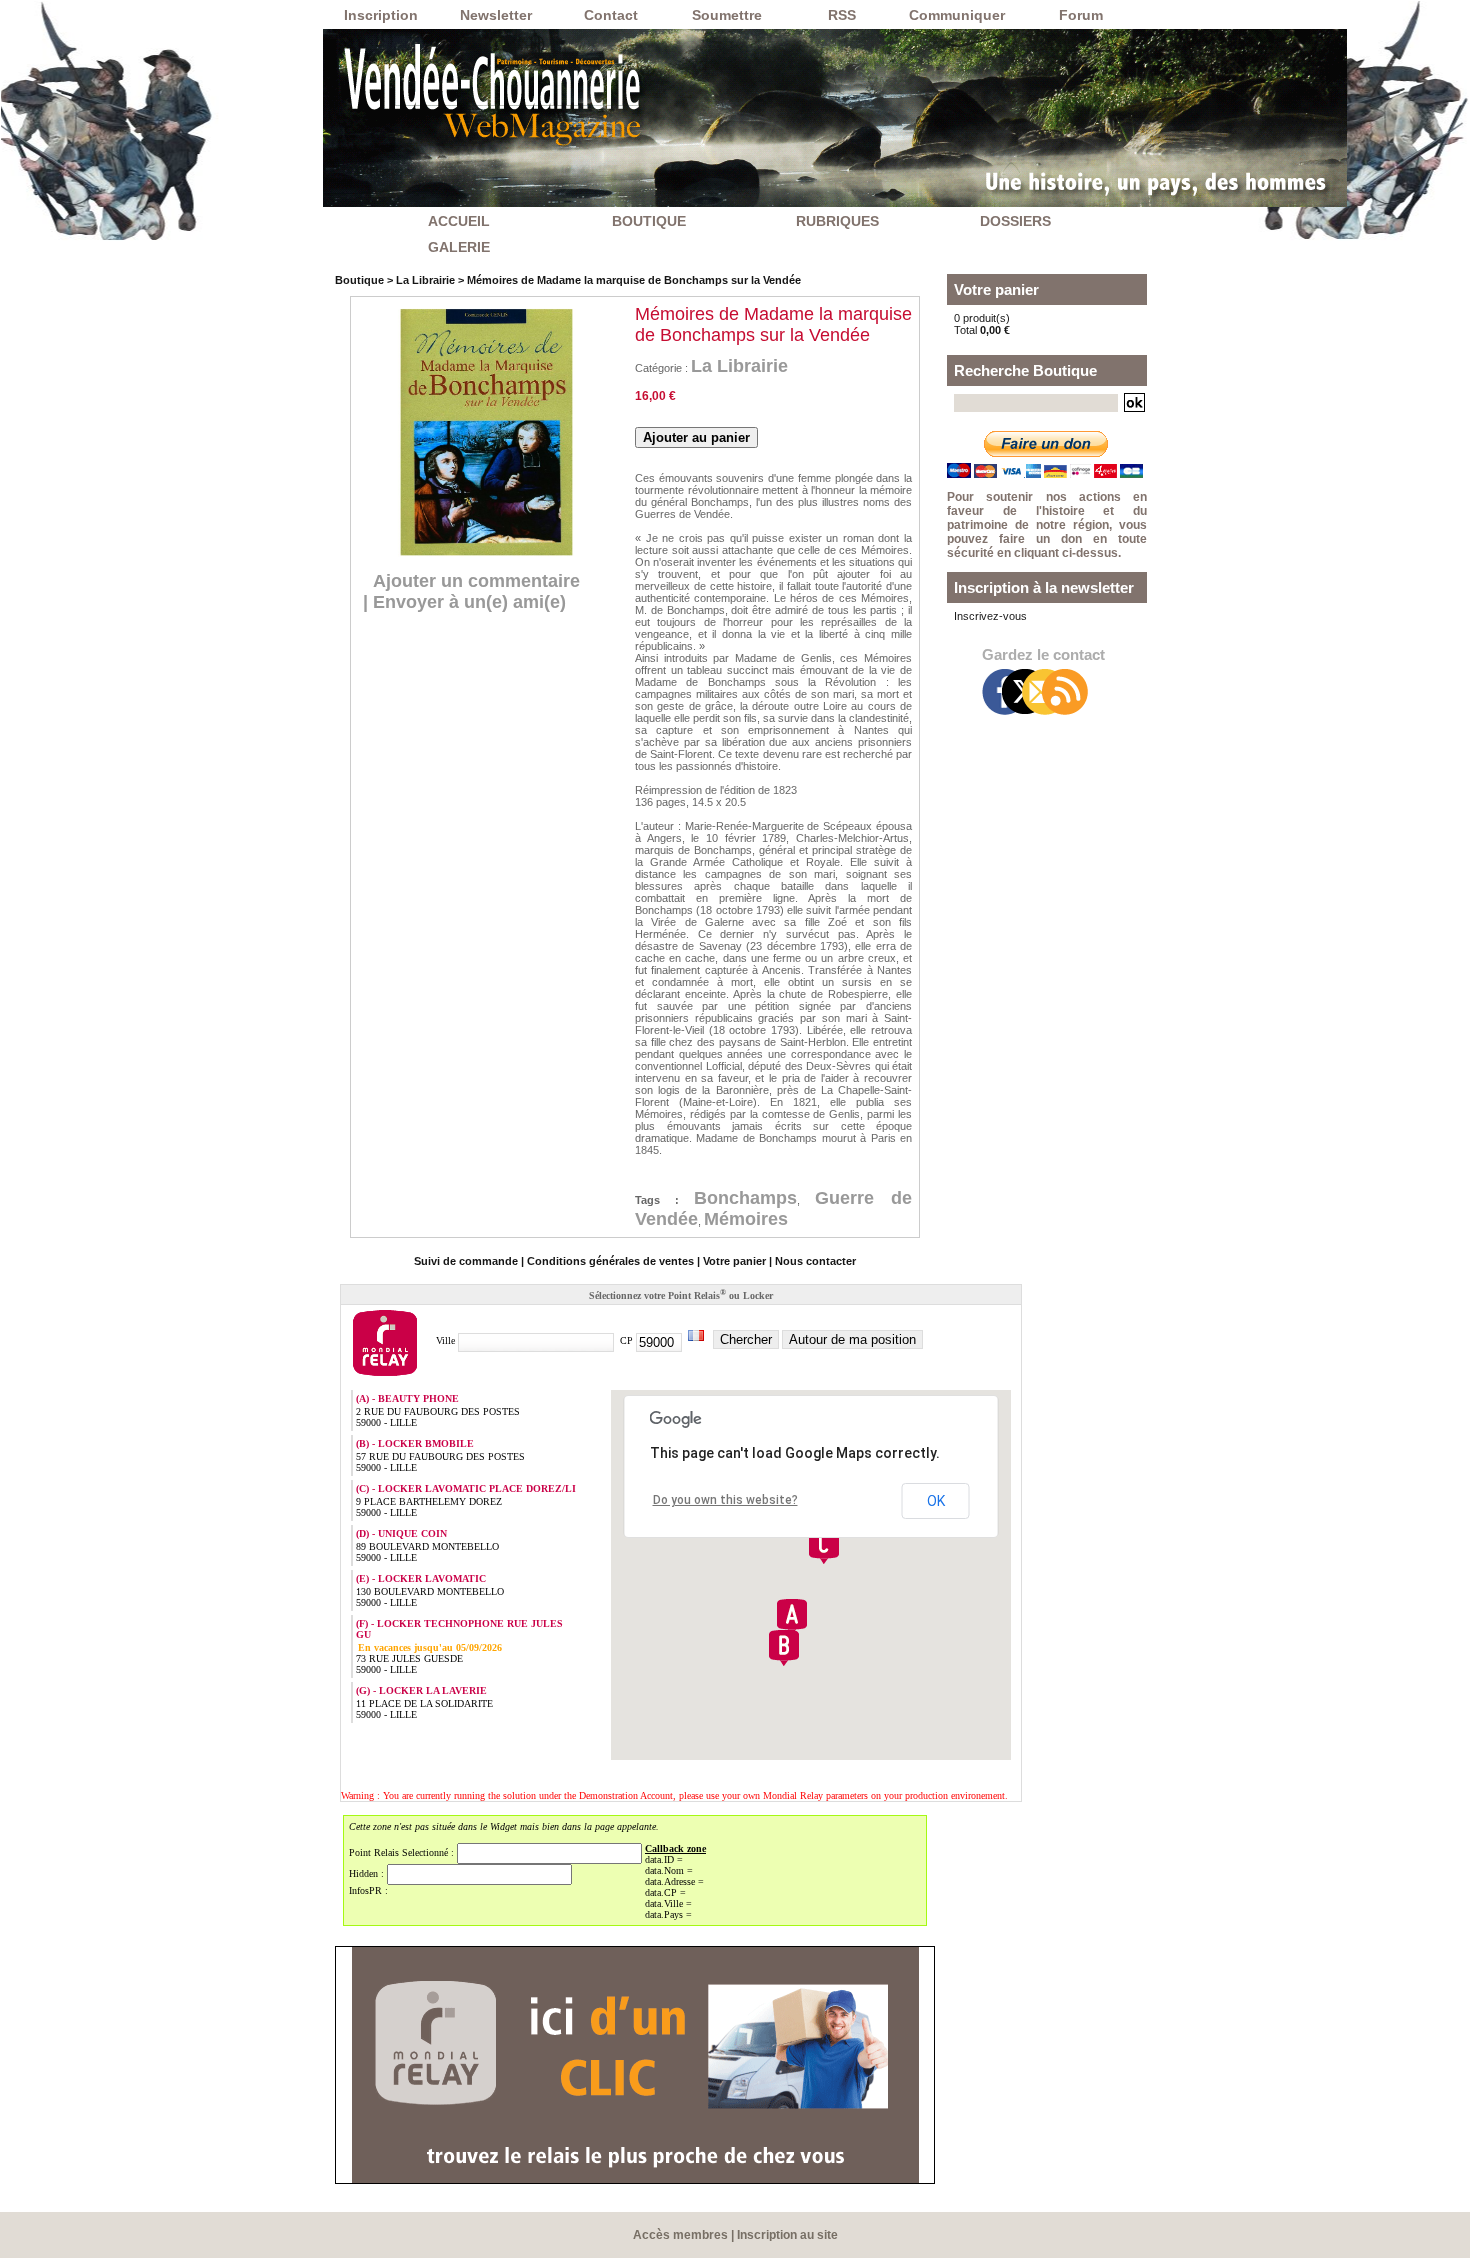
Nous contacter (815, 1261)
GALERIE (459, 247)
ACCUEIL (459, 221)
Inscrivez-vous (990, 616)
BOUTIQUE (649, 221)
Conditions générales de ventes (610, 1261)
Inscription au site (787, 2235)
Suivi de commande (466, 1261)
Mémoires (746, 1219)
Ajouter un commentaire (476, 581)
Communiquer (957, 15)
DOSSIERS (1015, 221)
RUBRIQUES (837, 221)
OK (936, 1501)
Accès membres (680, 2235)
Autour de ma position (852, 1339)
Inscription (381, 15)
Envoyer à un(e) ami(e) (469, 602)
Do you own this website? (725, 1500)
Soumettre (727, 15)
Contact (611, 15)
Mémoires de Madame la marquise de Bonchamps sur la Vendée (634, 280)
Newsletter (496, 15)
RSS (842, 15)
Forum (1081, 15)
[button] (792, 1617)
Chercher (746, 1339)
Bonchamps (745, 1198)
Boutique (359, 280)
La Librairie (425, 280)
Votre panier (734, 1261)
